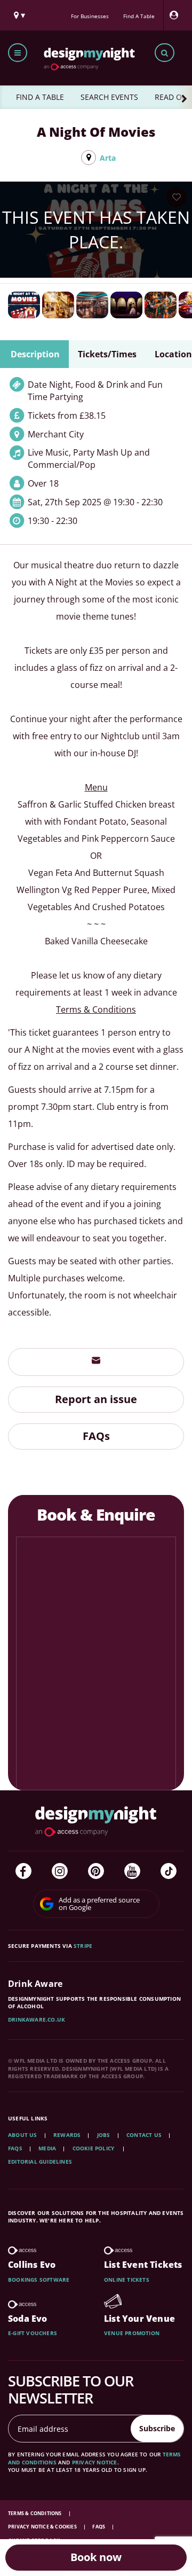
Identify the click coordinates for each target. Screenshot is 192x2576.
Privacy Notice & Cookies (43, 2527)
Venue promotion (132, 2333)
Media (47, 2148)
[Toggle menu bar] (18, 53)
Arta (108, 158)
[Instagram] (60, 1871)
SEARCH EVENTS (109, 97)
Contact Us (144, 2135)
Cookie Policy (94, 2148)
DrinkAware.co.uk (37, 2019)
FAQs (96, 1436)
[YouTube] (132, 1871)
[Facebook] (23, 1871)
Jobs (104, 2135)
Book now (96, 2557)
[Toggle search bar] (165, 53)
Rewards (67, 2135)
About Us (23, 2135)
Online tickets (127, 2280)
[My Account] (177, 15)
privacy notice (95, 2462)
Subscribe (157, 2428)
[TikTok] (169, 1871)
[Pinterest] (96, 1871)
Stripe (83, 1946)
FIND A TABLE (40, 97)
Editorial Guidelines (40, 2162)
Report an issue (96, 1399)
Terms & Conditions (35, 2513)
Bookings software (39, 2280)
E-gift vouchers (33, 2333)
